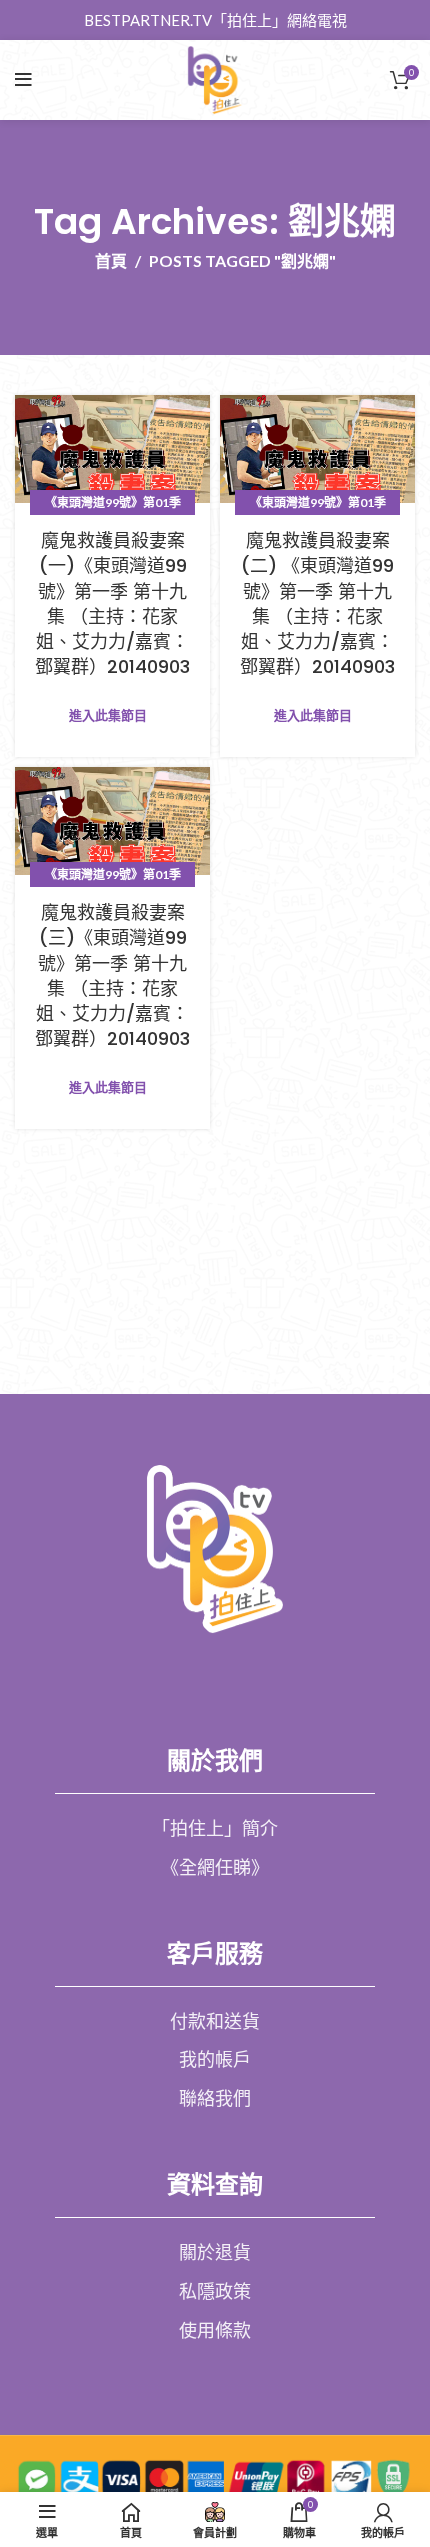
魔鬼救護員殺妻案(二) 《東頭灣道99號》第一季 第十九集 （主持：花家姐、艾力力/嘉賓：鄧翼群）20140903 (317, 603)
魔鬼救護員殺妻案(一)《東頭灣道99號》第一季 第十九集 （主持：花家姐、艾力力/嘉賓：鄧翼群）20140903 (112, 603)
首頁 (111, 261)
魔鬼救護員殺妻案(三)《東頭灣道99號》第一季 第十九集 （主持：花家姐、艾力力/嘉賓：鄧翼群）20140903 (112, 975)
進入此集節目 (108, 715)
